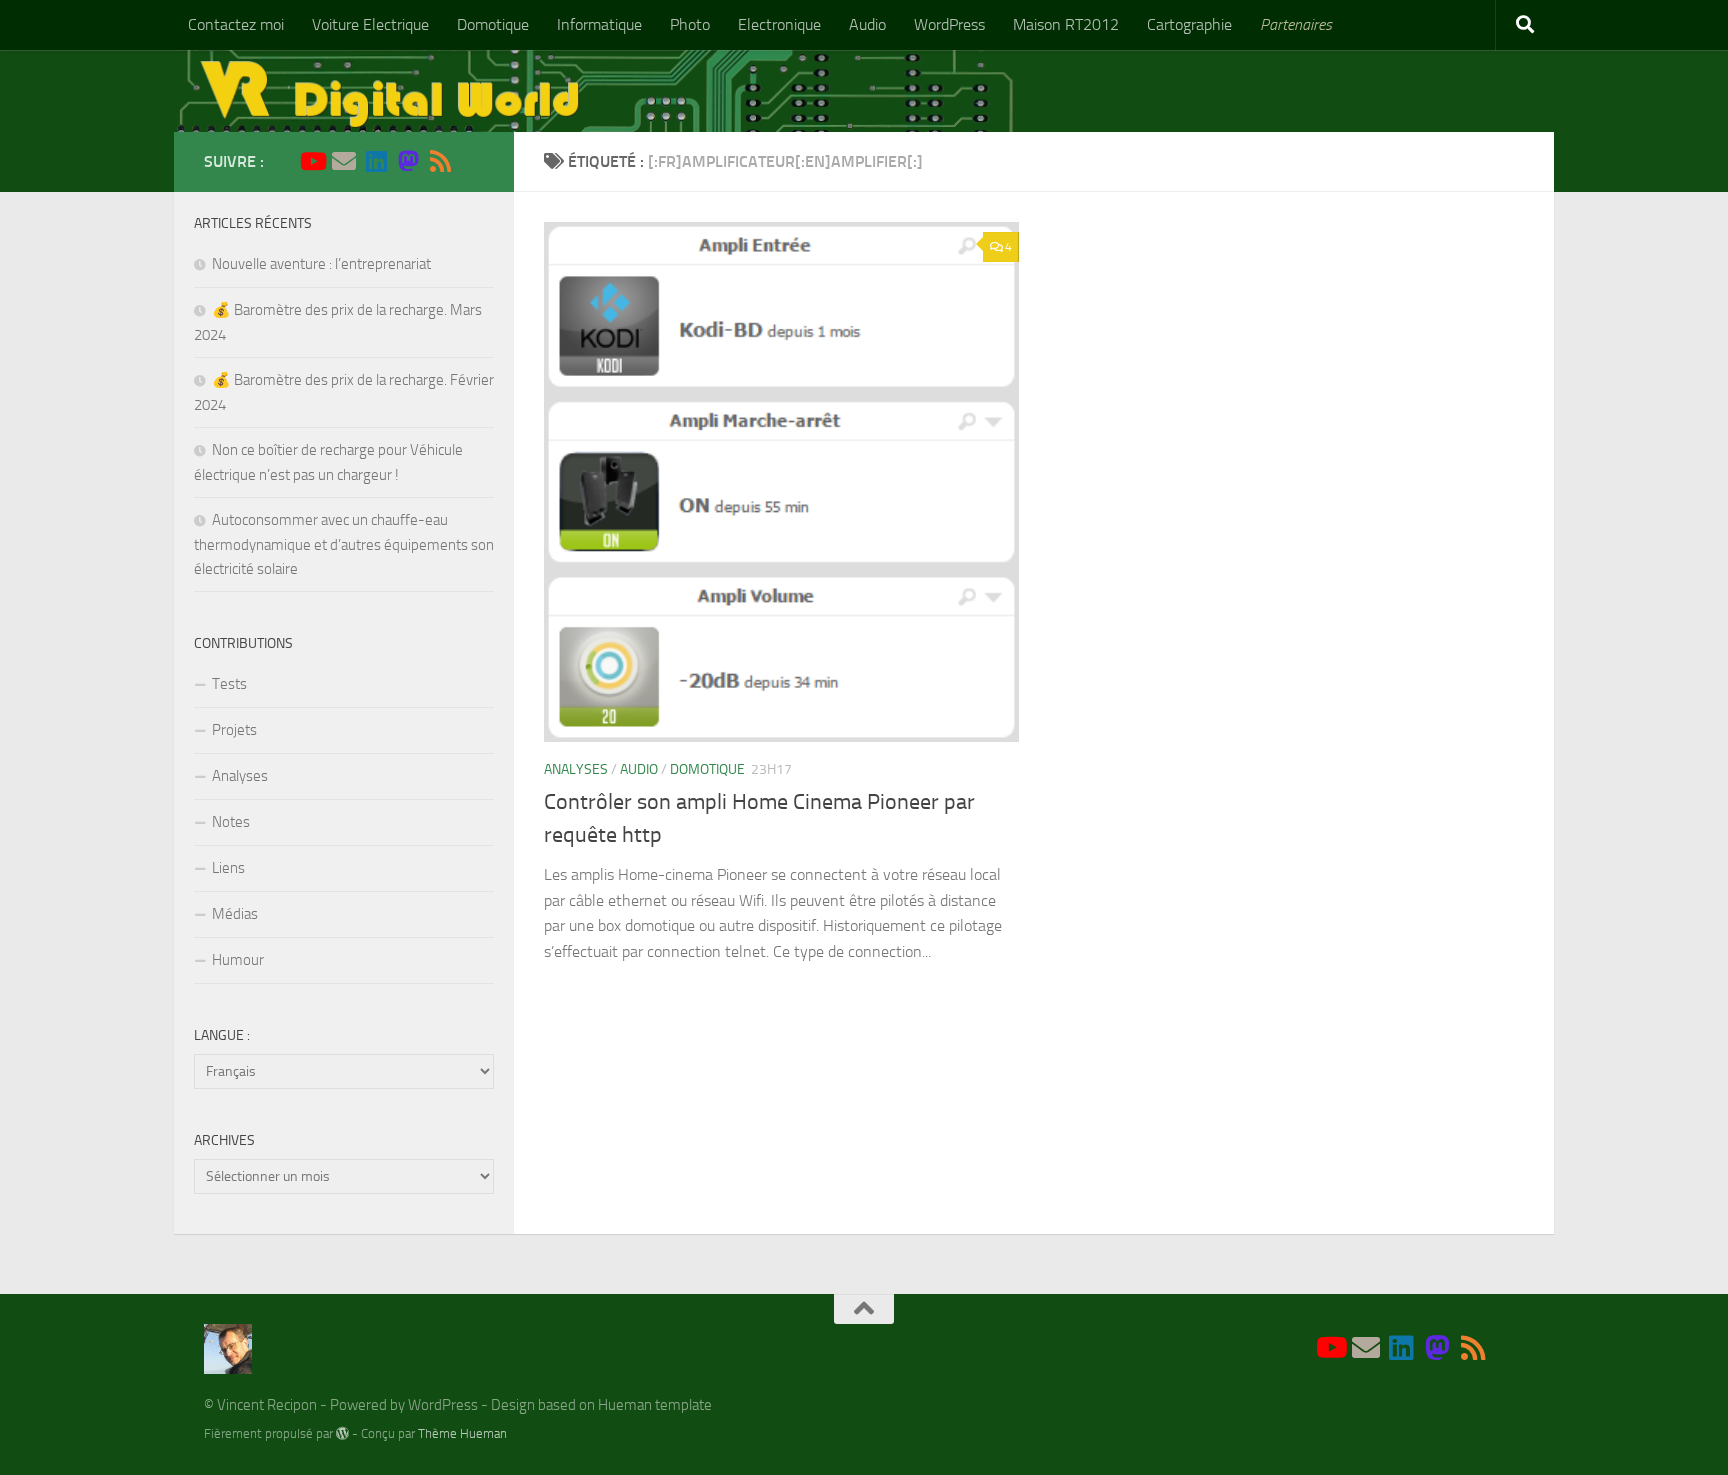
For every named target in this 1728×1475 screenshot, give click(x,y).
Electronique (779, 24)
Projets (234, 730)
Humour (238, 960)
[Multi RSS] (440, 161)
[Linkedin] (376, 161)
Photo (690, 24)
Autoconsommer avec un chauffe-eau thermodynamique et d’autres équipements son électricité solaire (344, 544)
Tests (229, 684)
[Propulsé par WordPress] (342, 1433)
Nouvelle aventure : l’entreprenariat (321, 264)
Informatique (599, 24)
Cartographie (1189, 24)
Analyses (576, 769)
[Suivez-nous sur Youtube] (312, 161)
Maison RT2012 (1066, 24)
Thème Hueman (462, 1433)
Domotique (493, 24)
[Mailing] (344, 161)
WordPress (949, 24)
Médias (235, 914)
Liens (228, 868)
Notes (231, 822)
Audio (867, 24)
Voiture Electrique (370, 24)
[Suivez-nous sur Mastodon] (408, 161)
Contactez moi (236, 24)
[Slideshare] (472, 162)
